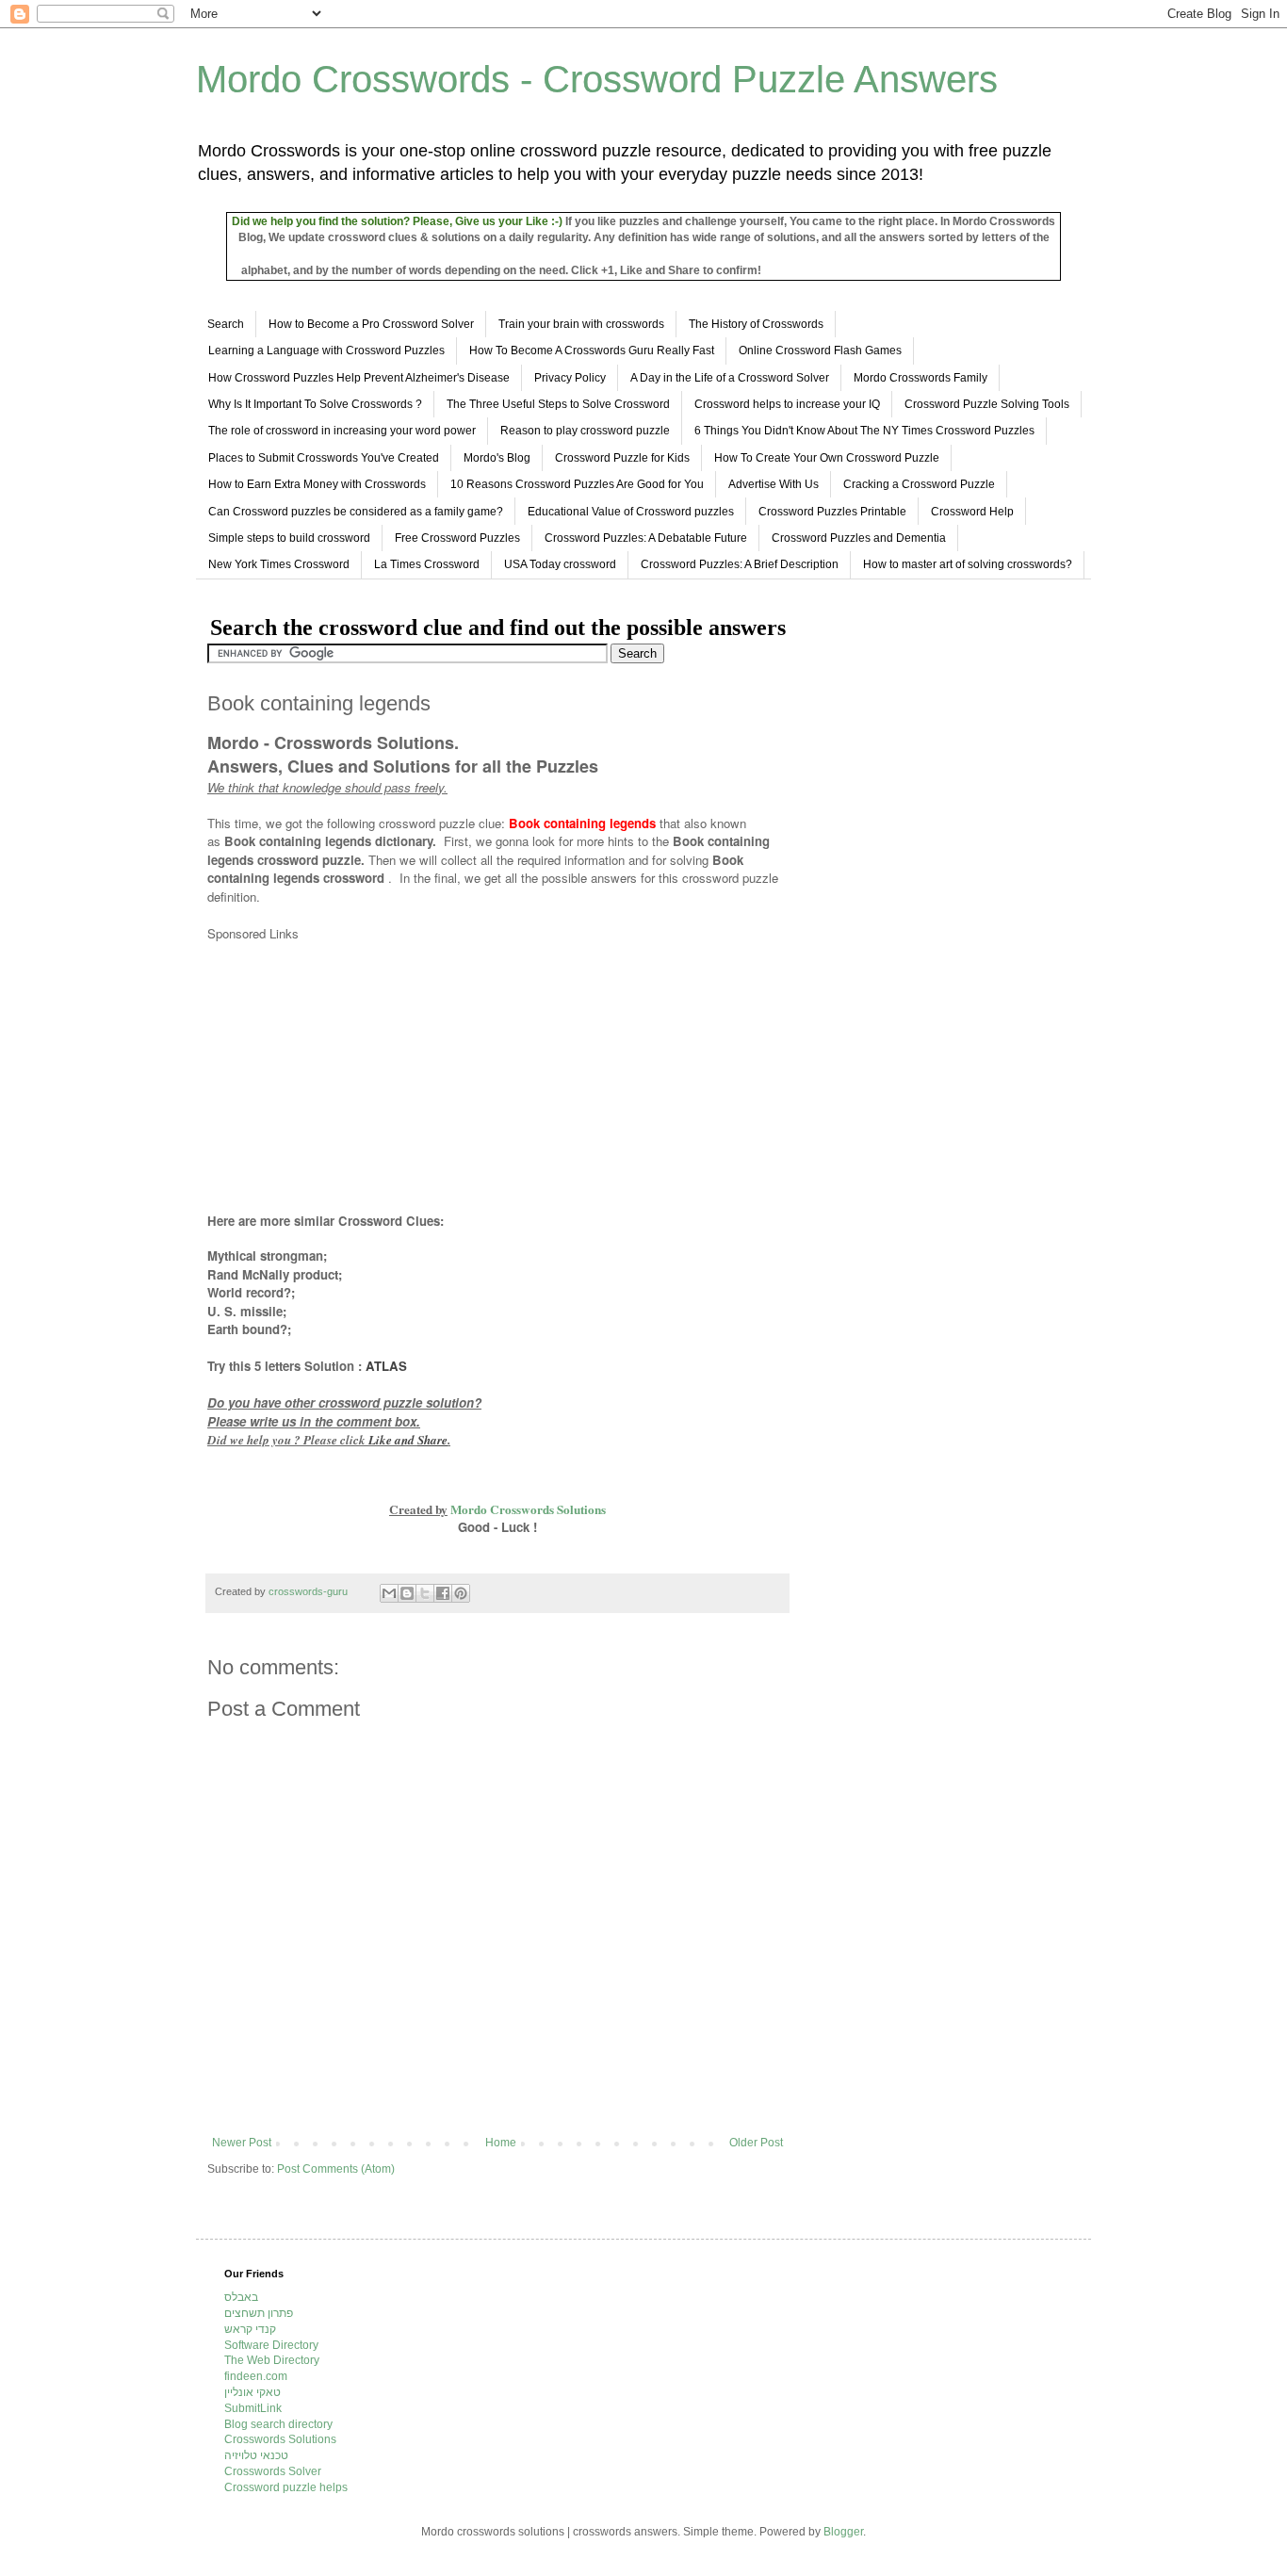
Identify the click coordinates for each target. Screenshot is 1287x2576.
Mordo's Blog (497, 458)
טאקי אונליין (253, 2392)
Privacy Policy (570, 378)
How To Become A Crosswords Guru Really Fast (592, 351)
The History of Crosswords (756, 324)
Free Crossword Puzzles (457, 538)
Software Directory (271, 2345)
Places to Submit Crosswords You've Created (324, 458)
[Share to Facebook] (443, 1593)
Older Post (756, 2143)
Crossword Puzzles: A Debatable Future (646, 538)
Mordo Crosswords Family (920, 378)
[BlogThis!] (407, 1593)
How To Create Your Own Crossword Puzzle (827, 458)
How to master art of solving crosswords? (968, 564)
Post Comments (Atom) (336, 2169)
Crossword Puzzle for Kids (622, 458)
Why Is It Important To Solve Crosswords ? (315, 404)
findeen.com (256, 2376)
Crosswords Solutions (280, 2439)
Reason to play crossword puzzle (585, 431)
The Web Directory (272, 2360)
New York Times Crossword (279, 564)
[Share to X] (425, 1593)
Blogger (843, 2532)
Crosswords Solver (273, 2471)
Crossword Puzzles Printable (832, 512)
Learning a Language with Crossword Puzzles (326, 351)
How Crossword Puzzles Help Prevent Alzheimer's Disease (359, 378)
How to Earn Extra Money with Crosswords (317, 484)
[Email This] (389, 1593)
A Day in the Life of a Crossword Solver (730, 378)
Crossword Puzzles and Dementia (859, 538)
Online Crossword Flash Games (820, 351)
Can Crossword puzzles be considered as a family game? (356, 512)
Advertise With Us (774, 484)
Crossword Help (972, 512)
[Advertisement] (366, 1075)
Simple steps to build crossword (289, 538)
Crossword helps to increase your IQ (787, 404)
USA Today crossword (560, 564)
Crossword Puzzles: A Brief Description (740, 564)
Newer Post (242, 2143)
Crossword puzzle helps (286, 2487)
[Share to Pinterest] (461, 1593)
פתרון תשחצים (259, 2313)
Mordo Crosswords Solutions (528, 1509)
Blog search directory (278, 2424)
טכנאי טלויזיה (256, 2455)
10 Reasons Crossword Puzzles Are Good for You (577, 484)
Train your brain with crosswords (581, 324)
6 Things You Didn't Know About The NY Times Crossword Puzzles (864, 431)
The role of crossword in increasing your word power (342, 431)
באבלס (241, 2297)
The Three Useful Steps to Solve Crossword (558, 404)
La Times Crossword (427, 564)
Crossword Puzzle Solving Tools (987, 404)
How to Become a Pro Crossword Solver (371, 324)
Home (501, 2143)
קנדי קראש (250, 2329)
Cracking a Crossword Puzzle (919, 484)
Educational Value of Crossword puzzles (631, 512)
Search (226, 324)
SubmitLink (253, 2408)
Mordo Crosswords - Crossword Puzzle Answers (597, 79)
